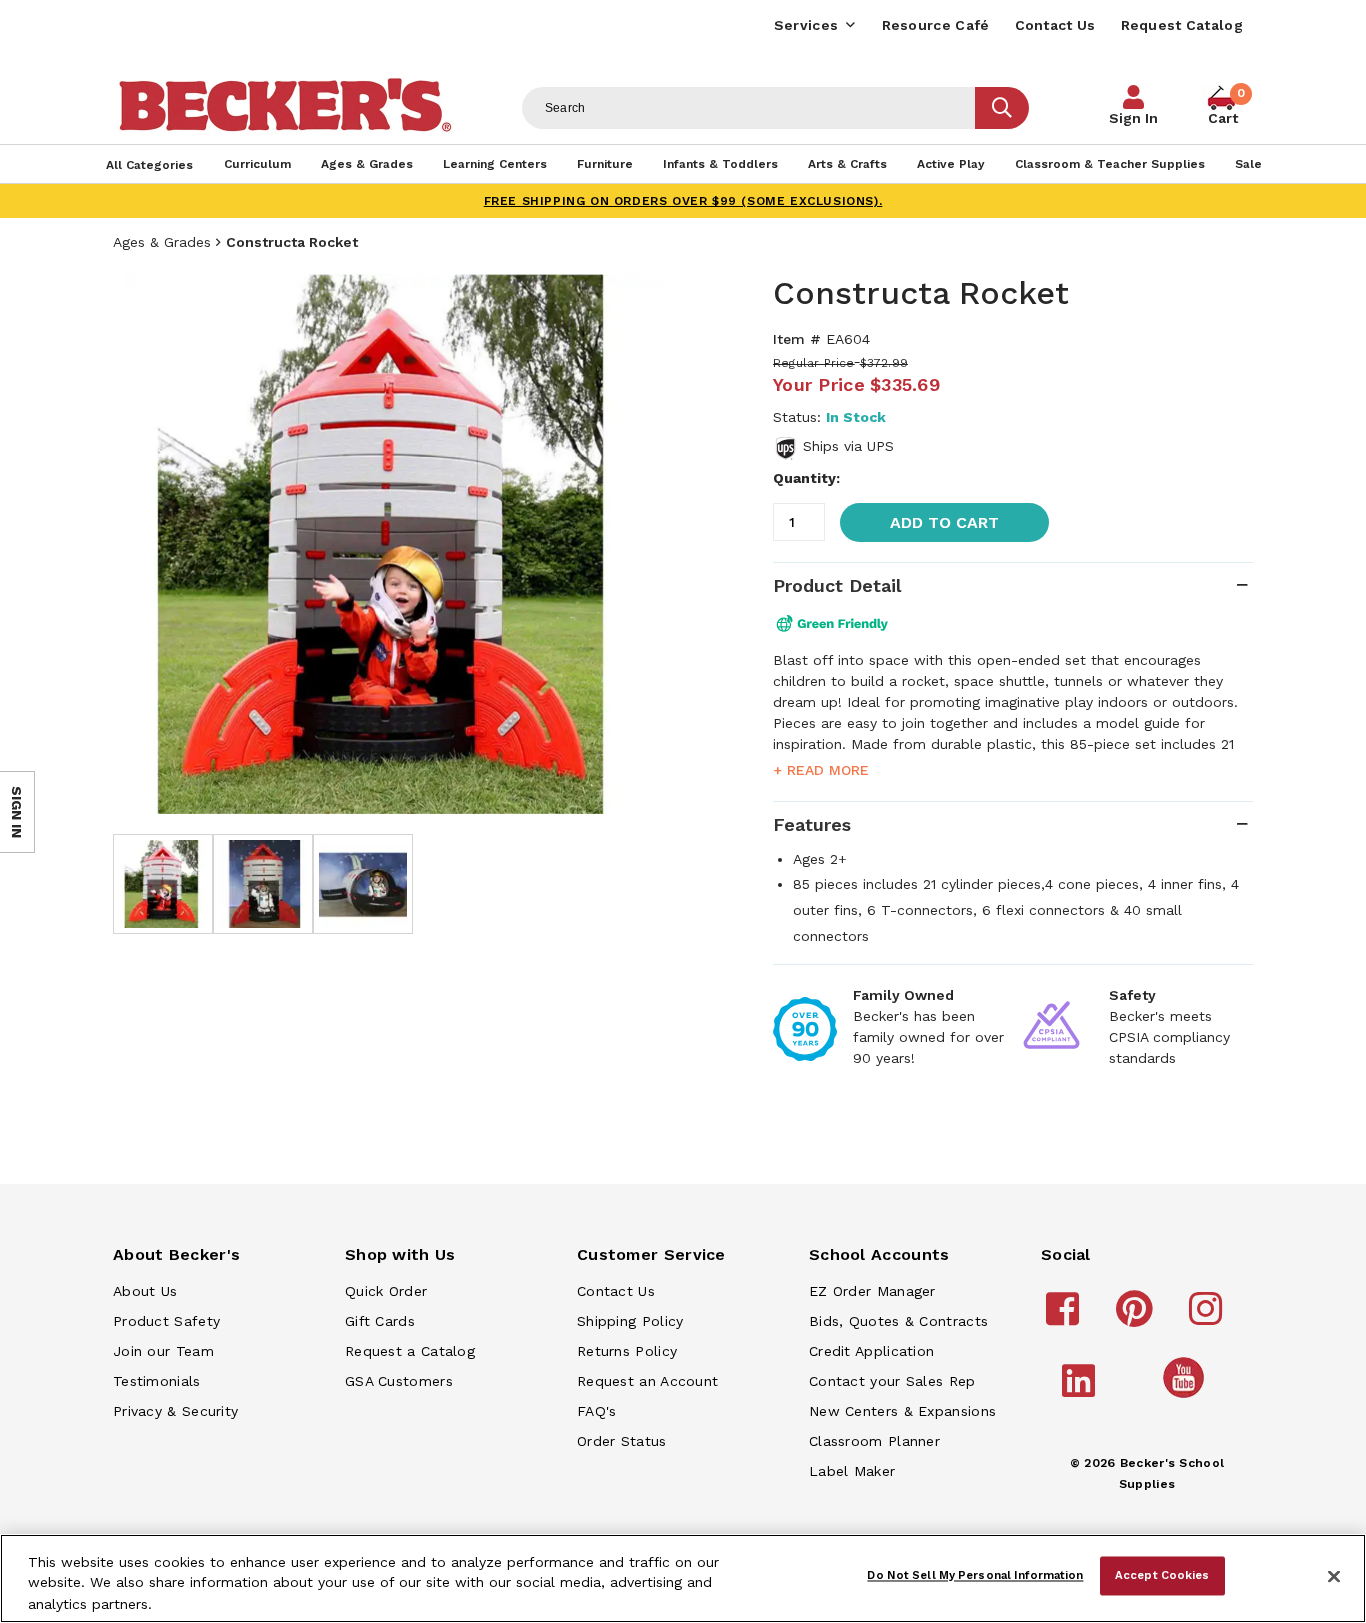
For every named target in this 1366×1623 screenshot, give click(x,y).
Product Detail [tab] (837, 585)
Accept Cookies (1162, 1575)
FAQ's (597, 1411)
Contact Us (1055, 25)
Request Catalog (1182, 25)
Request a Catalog (410, 1351)
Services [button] (806, 25)
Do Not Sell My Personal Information (975, 1575)
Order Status (622, 1441)
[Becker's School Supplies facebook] (1065, 1318)
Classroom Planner (874, 1441)
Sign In (1133, 118)
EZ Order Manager (872, 1291)
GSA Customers (399, 1381)
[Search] (1002, 108)
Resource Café (936, 25)
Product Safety (166, 1321)
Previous (143, 544)
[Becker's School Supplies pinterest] (1137, 1318)
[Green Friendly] (845, 624)
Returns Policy (627, 1351)
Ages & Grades (162, 242)
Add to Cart (944, 522)
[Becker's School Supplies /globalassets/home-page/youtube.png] (1187, 1397)
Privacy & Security (175, 1411)
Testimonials (157, 1381)
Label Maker (852, 1471)
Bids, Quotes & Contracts (898, 1321)
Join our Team (163, 1351)
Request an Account (647, 1381)
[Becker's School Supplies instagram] (1208, 1318)
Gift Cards (380, 1321)
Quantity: (806, 478)
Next (643, 544)
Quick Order (386, 1291)
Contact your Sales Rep (892, 1381)
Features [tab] (812, 824)
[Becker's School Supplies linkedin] (1081, 1390)
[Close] (1334, 1577)
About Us (145, 1291)
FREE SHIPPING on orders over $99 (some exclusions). (683, 201)
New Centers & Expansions (902, 1411)
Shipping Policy (630, 1321)
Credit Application (871, 1351)
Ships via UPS (848, 446)
